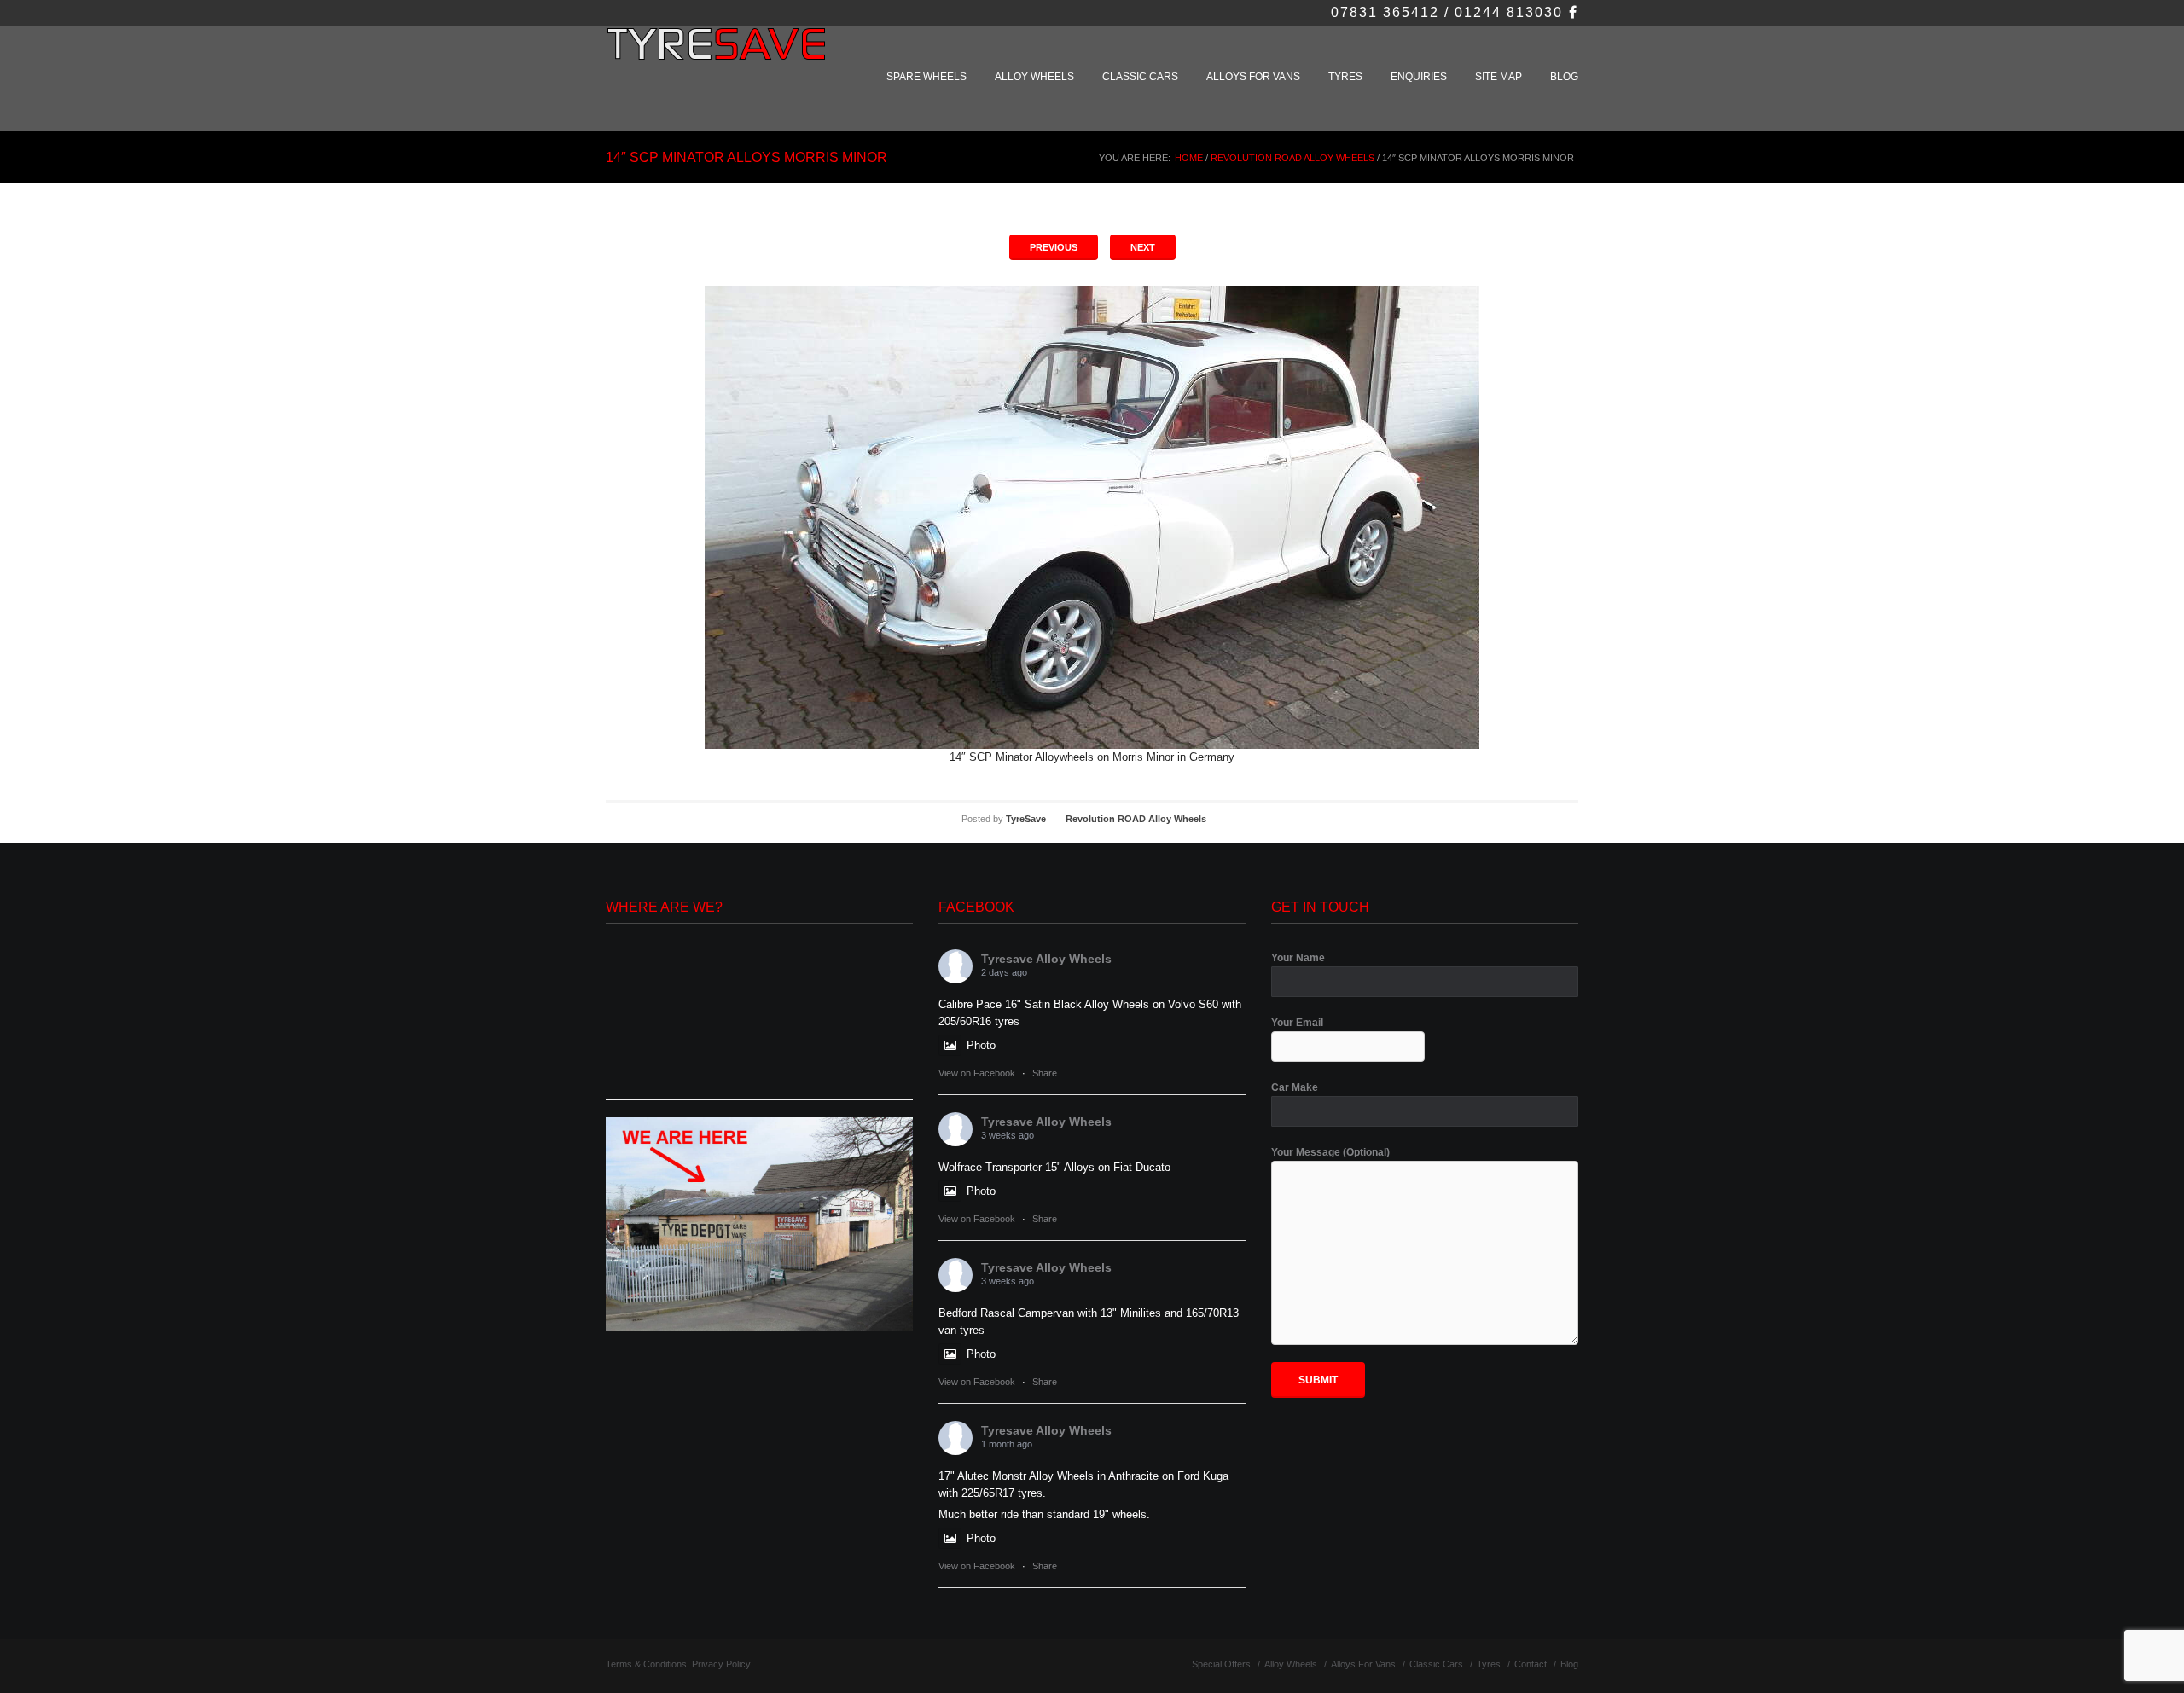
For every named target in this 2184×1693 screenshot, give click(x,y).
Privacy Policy (721, 1664)
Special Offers (1221, 1664)
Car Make (1295, 1087)
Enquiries (1419, 77)
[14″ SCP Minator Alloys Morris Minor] (1092, 517)
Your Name (1298, 958)
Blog (1564, 77)
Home (1189, 158)
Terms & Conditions (646, 1664)
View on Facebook (977, 1073)
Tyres (1345, 77)
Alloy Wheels (1034, 77)
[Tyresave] (719, 53)
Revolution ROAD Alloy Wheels (1292, 158)
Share (1045, 1073)
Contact (1531, 1664)
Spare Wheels (926, 77)
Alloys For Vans (1253, 77)
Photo (981, 1045)
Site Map (1499, 77)
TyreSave (1026, 819)
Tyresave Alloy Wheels (1046, 959)
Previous (1054, 247)
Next (1143, 247)
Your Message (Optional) (1330, 1152)
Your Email (1297, 1023)
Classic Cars (1140, 77)
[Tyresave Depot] (759, 1223)
